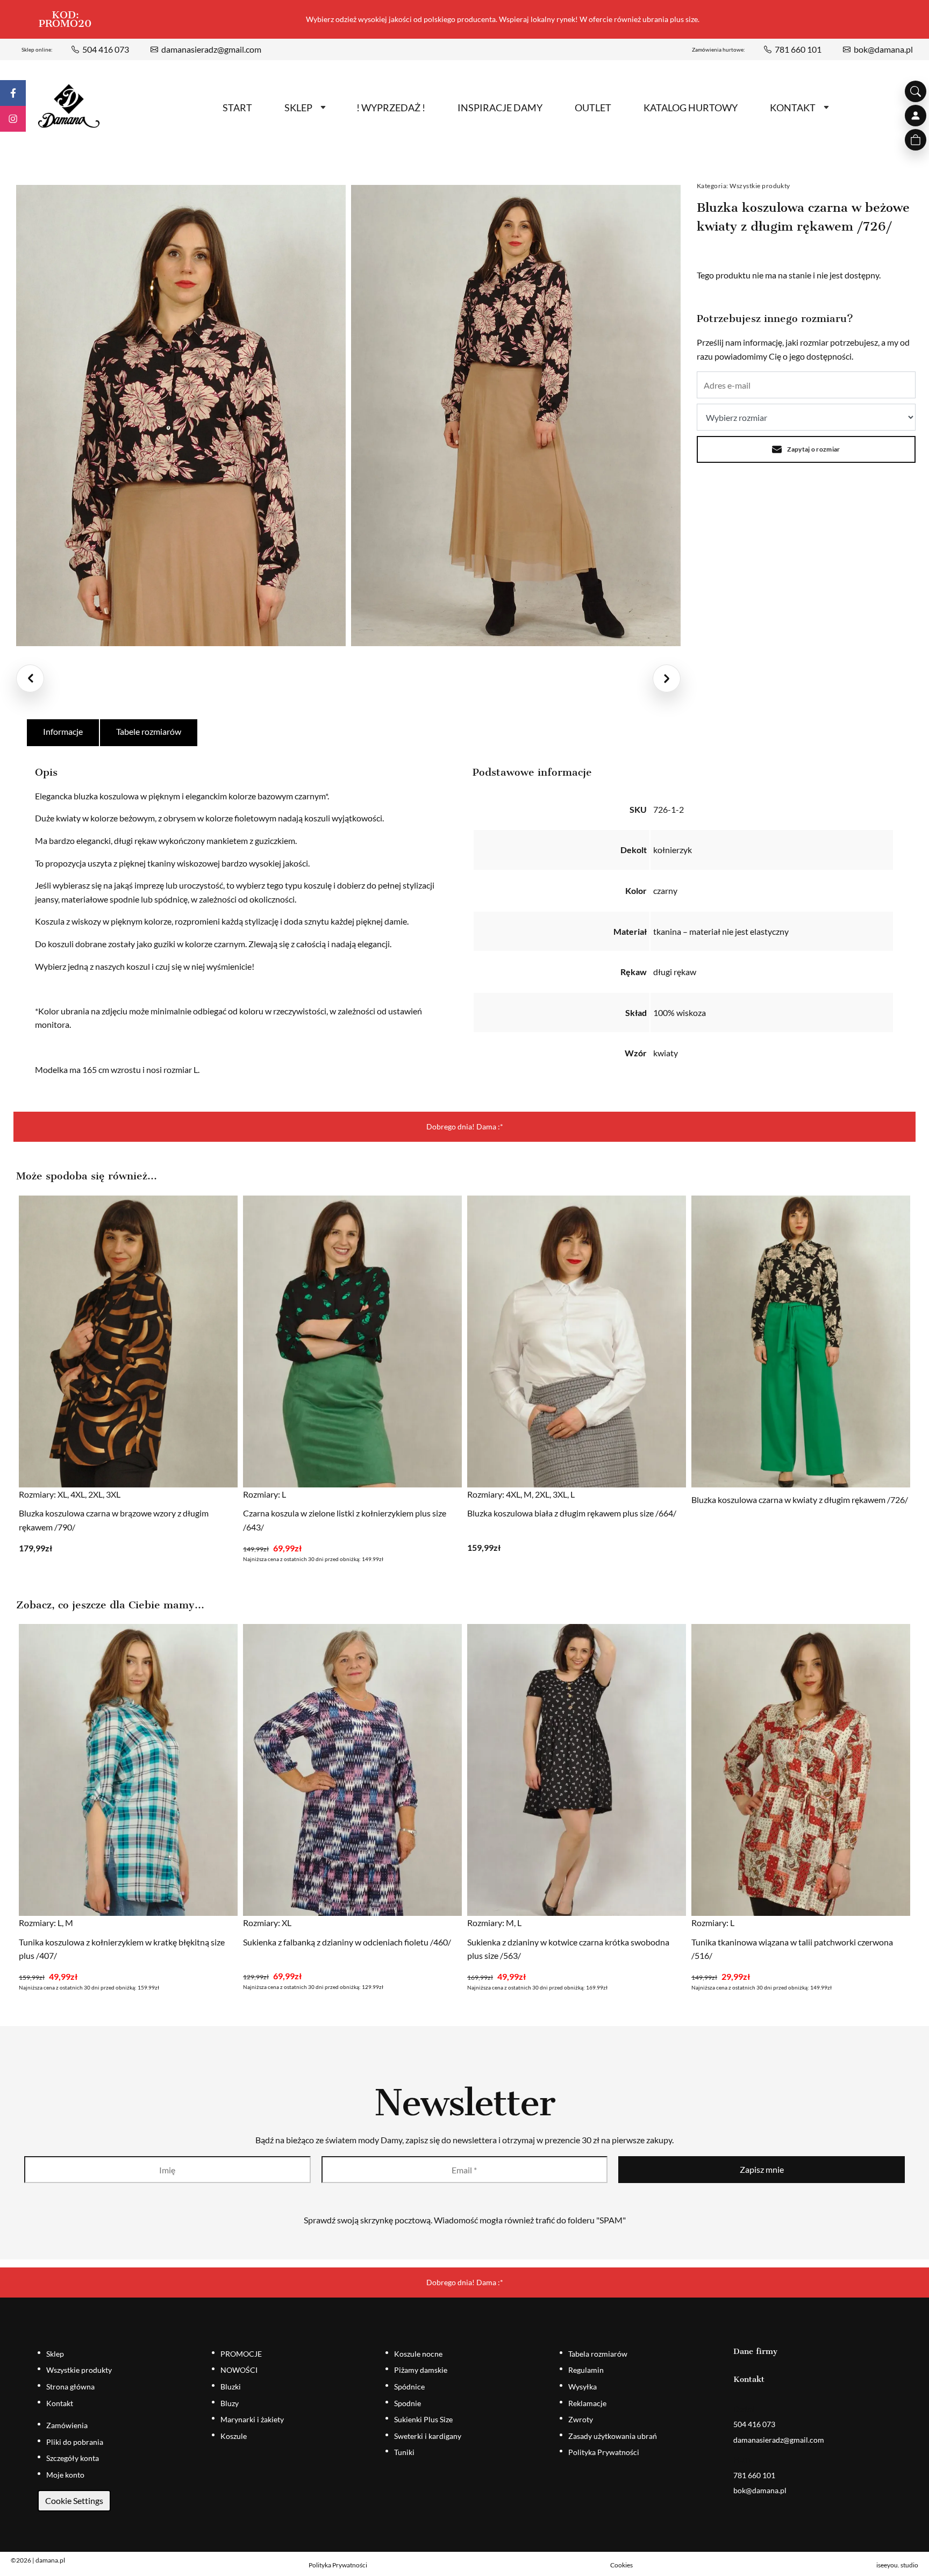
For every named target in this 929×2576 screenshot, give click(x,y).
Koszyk (916, 140)
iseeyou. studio (897, 2565)
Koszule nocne (418, 2354)
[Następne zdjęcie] (667, 678)
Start (237, 108)
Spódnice (409, 2387)
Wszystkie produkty (760, 186)
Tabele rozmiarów (149, 731)
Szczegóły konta (73, 2458)
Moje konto (65, 2475)
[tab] (63, 733)
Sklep (298, 108)
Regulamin (586, 2370)
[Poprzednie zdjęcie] (30, 678)
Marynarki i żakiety (252, 2419)
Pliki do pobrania (75, 2442)
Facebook (13, 93)
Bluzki (231, 2387)
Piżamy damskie (421, 2370)
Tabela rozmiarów (598, 2354)
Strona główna (70, 2387)
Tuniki (404, 2452)
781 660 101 (798, 49)
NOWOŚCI (239, 2370)
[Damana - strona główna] (69, 106)
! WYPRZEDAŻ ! (391, 108)
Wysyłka (583, 2387)
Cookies (621, 2565)
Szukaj (916, 91)
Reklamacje (587, 2403)
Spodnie (408, 2403)
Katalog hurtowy (691, 108)
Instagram (13, 119)
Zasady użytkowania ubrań (613, 2436)
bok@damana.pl (883, 49)
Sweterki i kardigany (428, 2436)
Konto (916, 116)
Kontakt (793, 108)
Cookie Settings (74, 2500)
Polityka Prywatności (604, 2452)
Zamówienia (67, 2425)
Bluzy (230, 2403)
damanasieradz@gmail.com (211, 49)
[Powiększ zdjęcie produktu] (181, 416)
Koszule (234, 2436)
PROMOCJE (241, 2354)
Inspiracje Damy (500, 108)
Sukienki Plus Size (423, 2419)
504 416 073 (106, 49)
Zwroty (581, 2419)
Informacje (63, 731)
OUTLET (593, 108)
